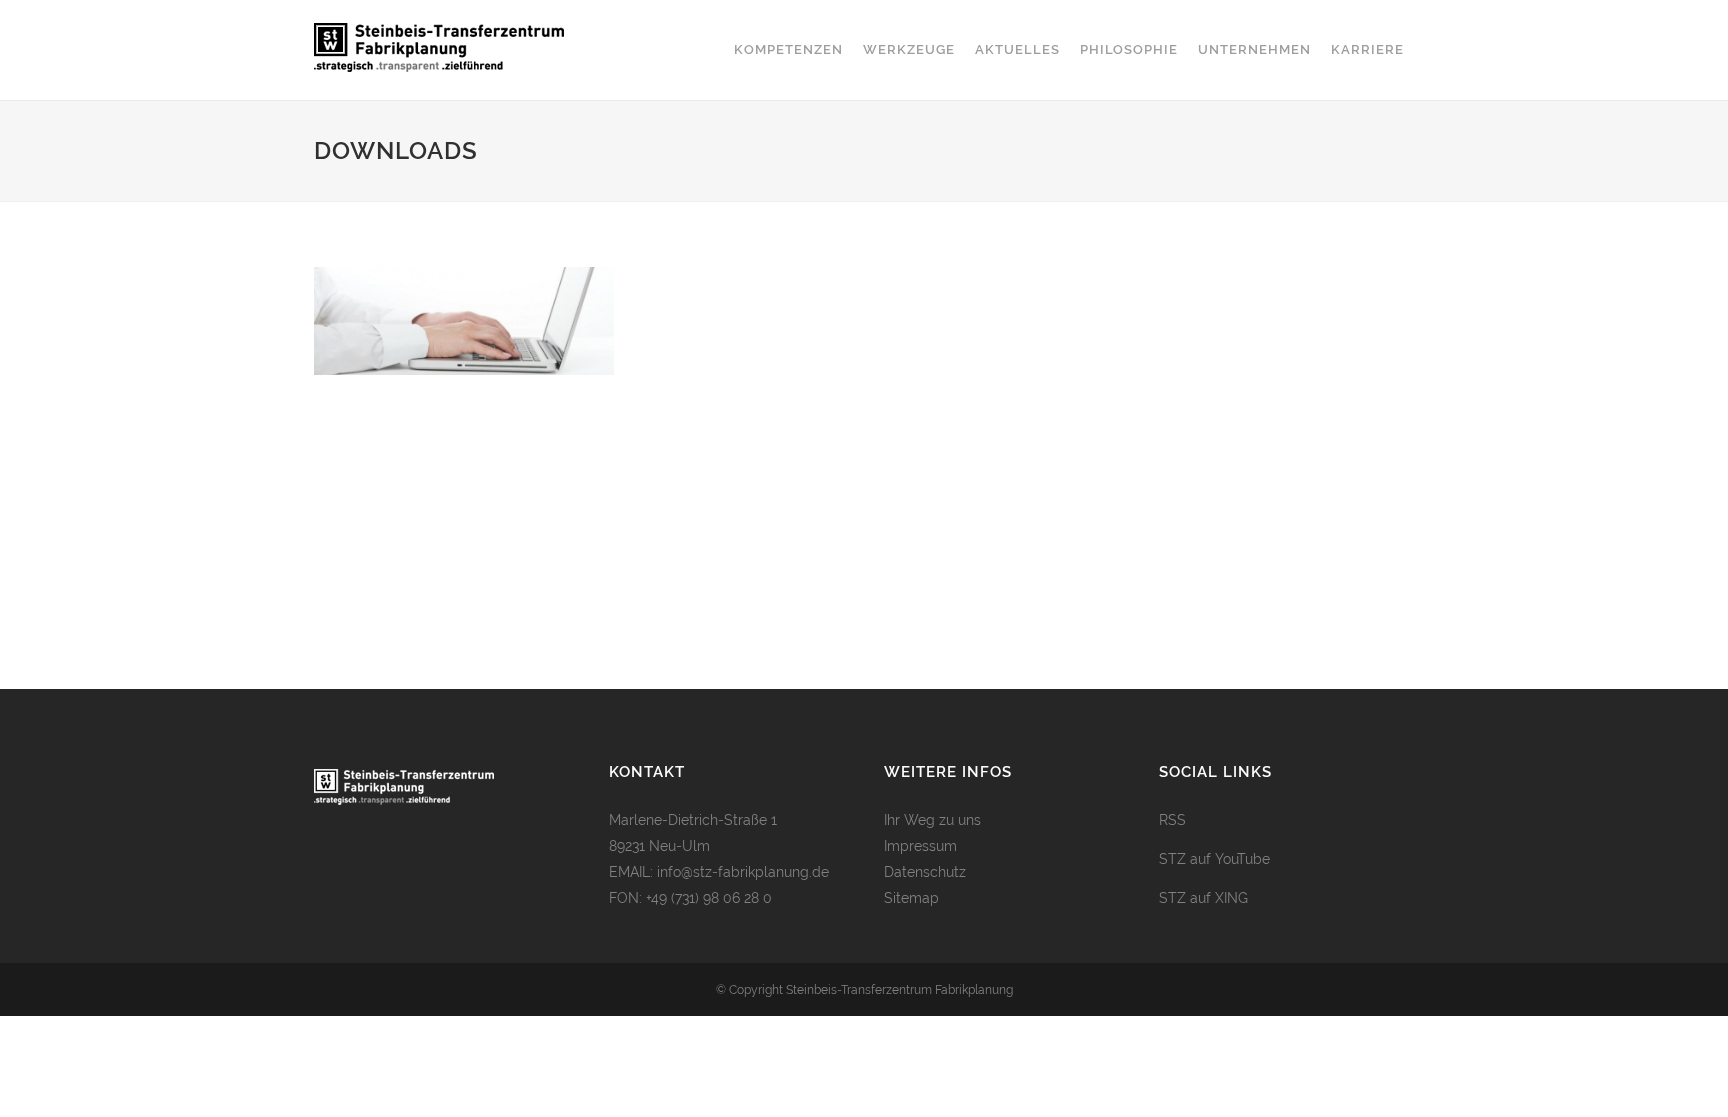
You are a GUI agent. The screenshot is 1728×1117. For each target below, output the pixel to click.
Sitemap (911, 898)
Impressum (920, 846)
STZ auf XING (1203, 898)
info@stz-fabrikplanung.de (743, 872)
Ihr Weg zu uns (932, 820)
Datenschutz (925, 872)
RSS (1172, 820)
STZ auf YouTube (1214, 859)
